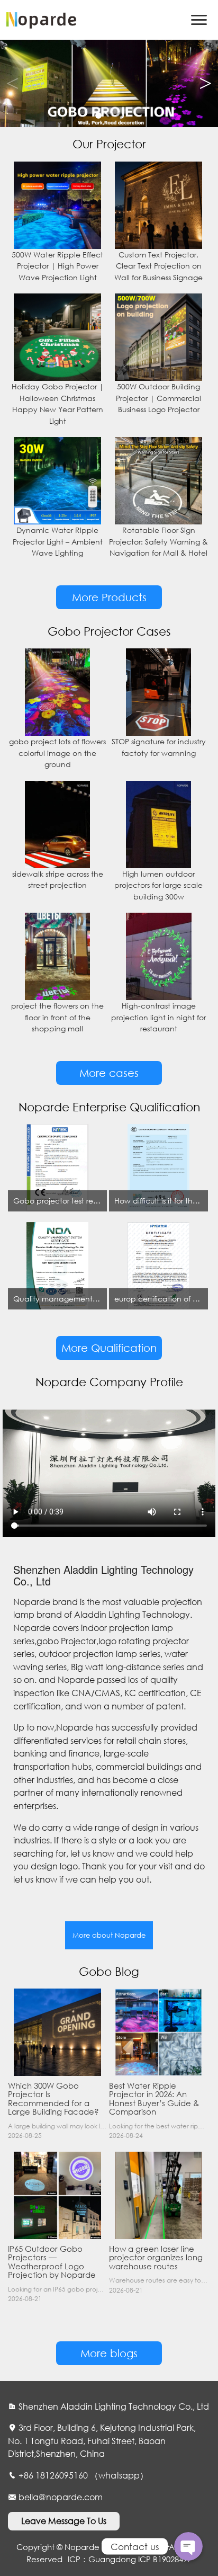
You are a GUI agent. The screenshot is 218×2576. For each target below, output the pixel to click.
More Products (109, 597)
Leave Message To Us (64, 2521)
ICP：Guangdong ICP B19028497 (130, 2559)
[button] (206, 84)
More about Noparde (109, 1935)
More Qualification (109, 1348)
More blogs (109, 2353)
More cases (109, 1073)
